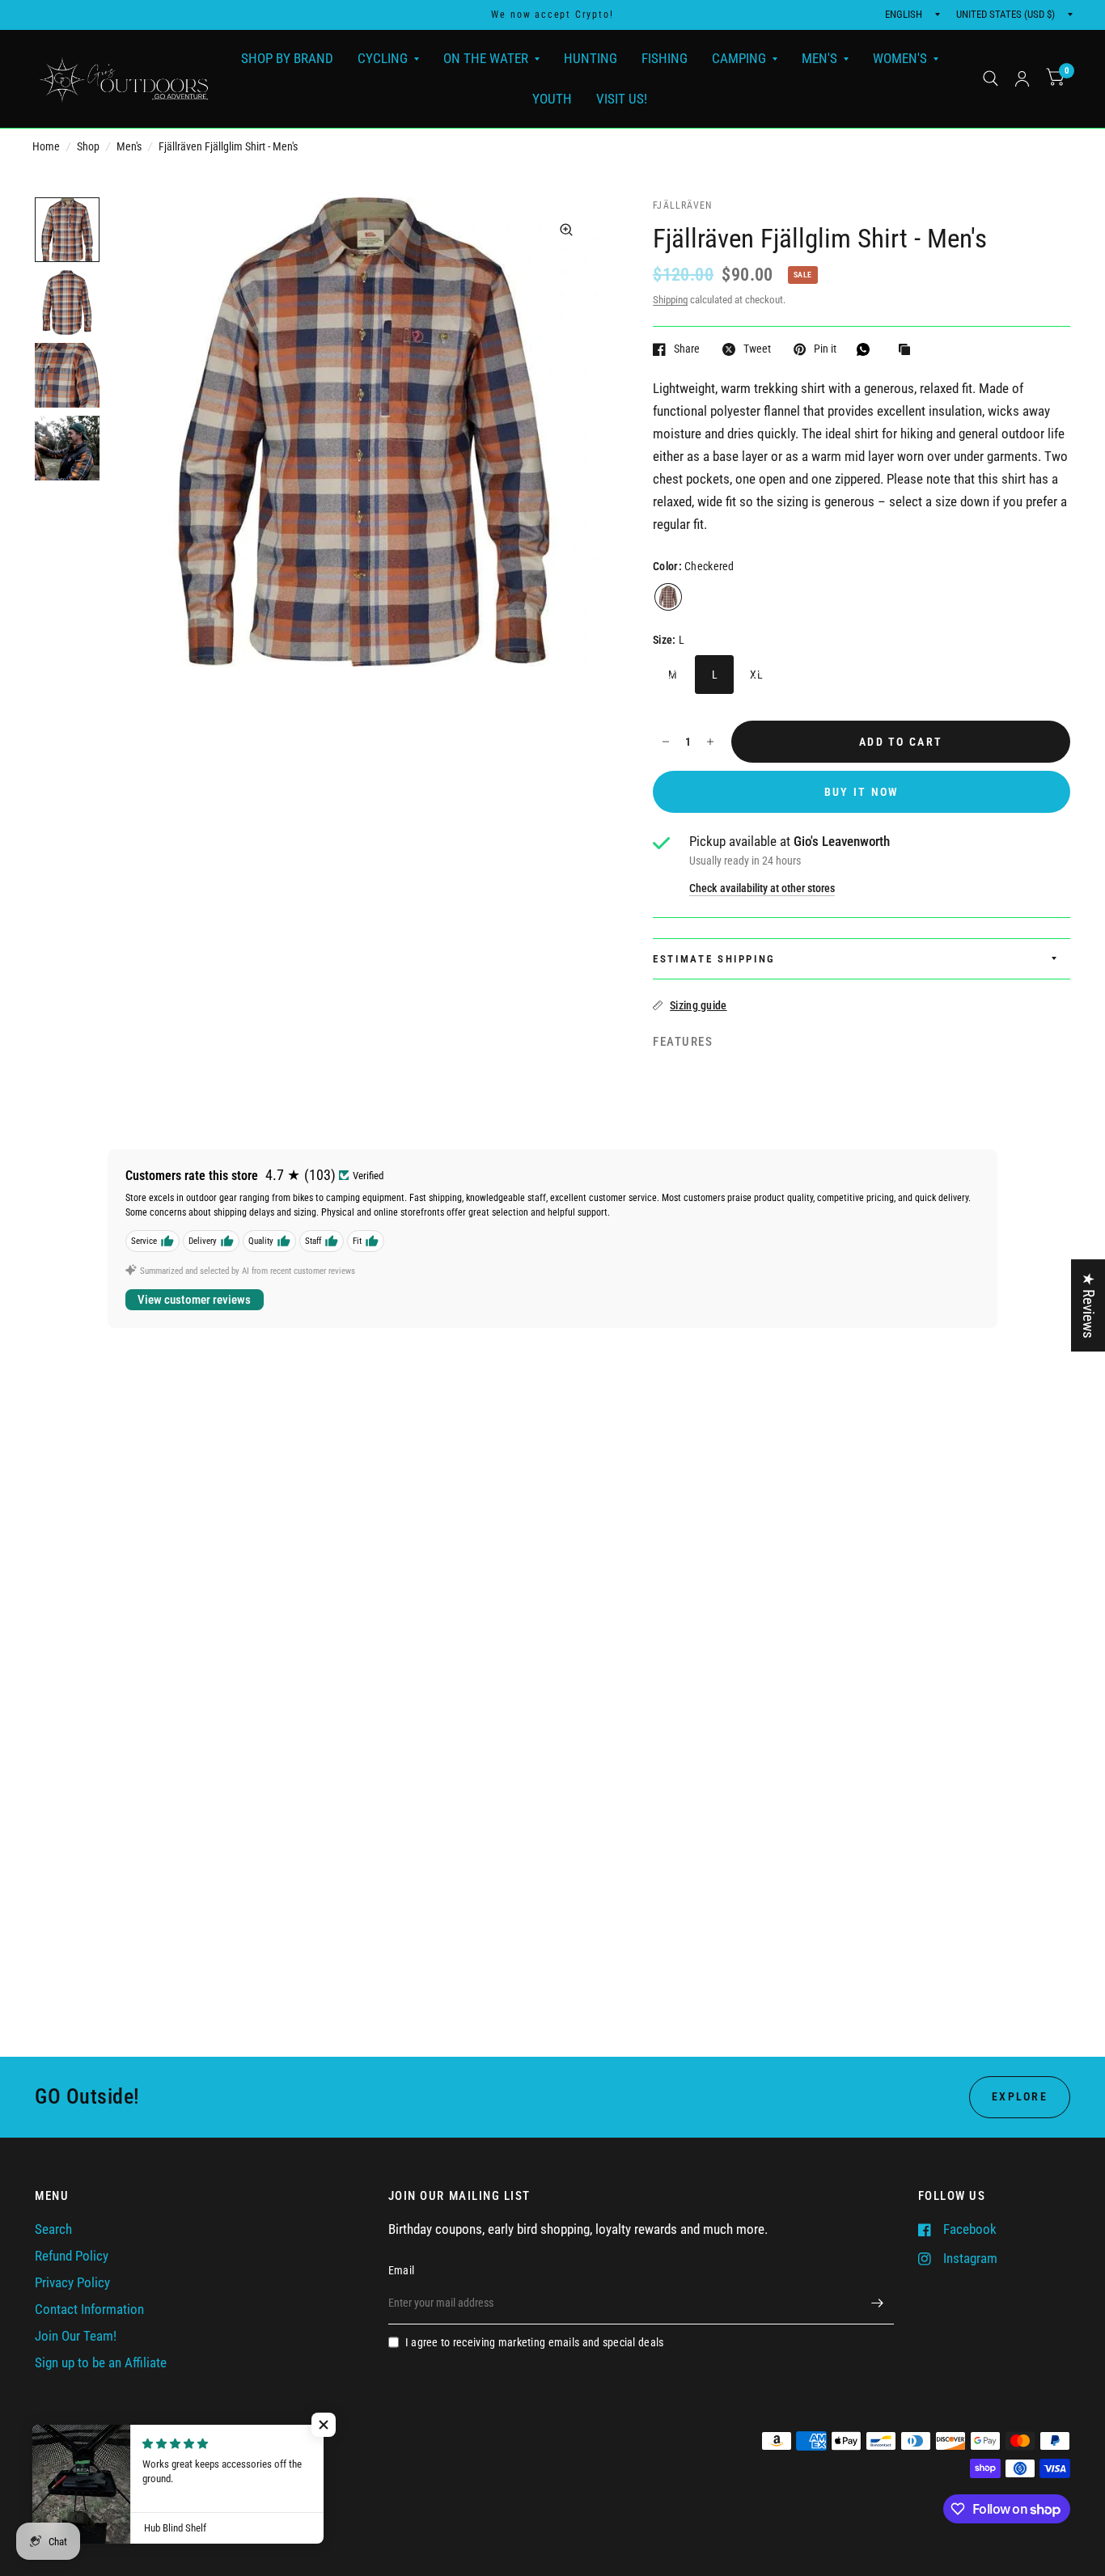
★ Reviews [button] (1088, 1305)
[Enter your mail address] (878, 2303)
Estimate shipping (714, 959)
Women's (900, 58)
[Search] (991, 79)
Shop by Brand (287, 58)
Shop (88, 146)
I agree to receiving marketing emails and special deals (535, 2342)
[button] (324, 2425)
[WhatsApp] (867, 349)
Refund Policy (72, 2256)
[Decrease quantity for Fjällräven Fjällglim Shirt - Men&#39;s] (666, 742)
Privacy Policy (72, 2283)
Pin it (825, 349)
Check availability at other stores (762, 888)
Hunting (591, 58)
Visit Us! (622, 98)
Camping (739, 58)
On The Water (486, 58)
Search (53, 2229)
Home (46, 146)
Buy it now (862, 792)
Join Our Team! (76, 2336)
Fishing (665, 58)
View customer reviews (194, 1300)
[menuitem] (287, 59)
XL (756, 675)
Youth (552, 98)
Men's (819, 58)
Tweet (757, 349)
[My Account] (1022, 79)
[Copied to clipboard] (908, 350)
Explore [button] (1020, 2096)
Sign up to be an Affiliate (101, 2363)
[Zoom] (566, 230)
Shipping (670, 300)
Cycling (383, 58)
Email (401, 2270)
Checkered (668, 597)
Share (687, 349)
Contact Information (89, 2310)
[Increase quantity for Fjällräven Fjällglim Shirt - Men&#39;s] (710, 742)
